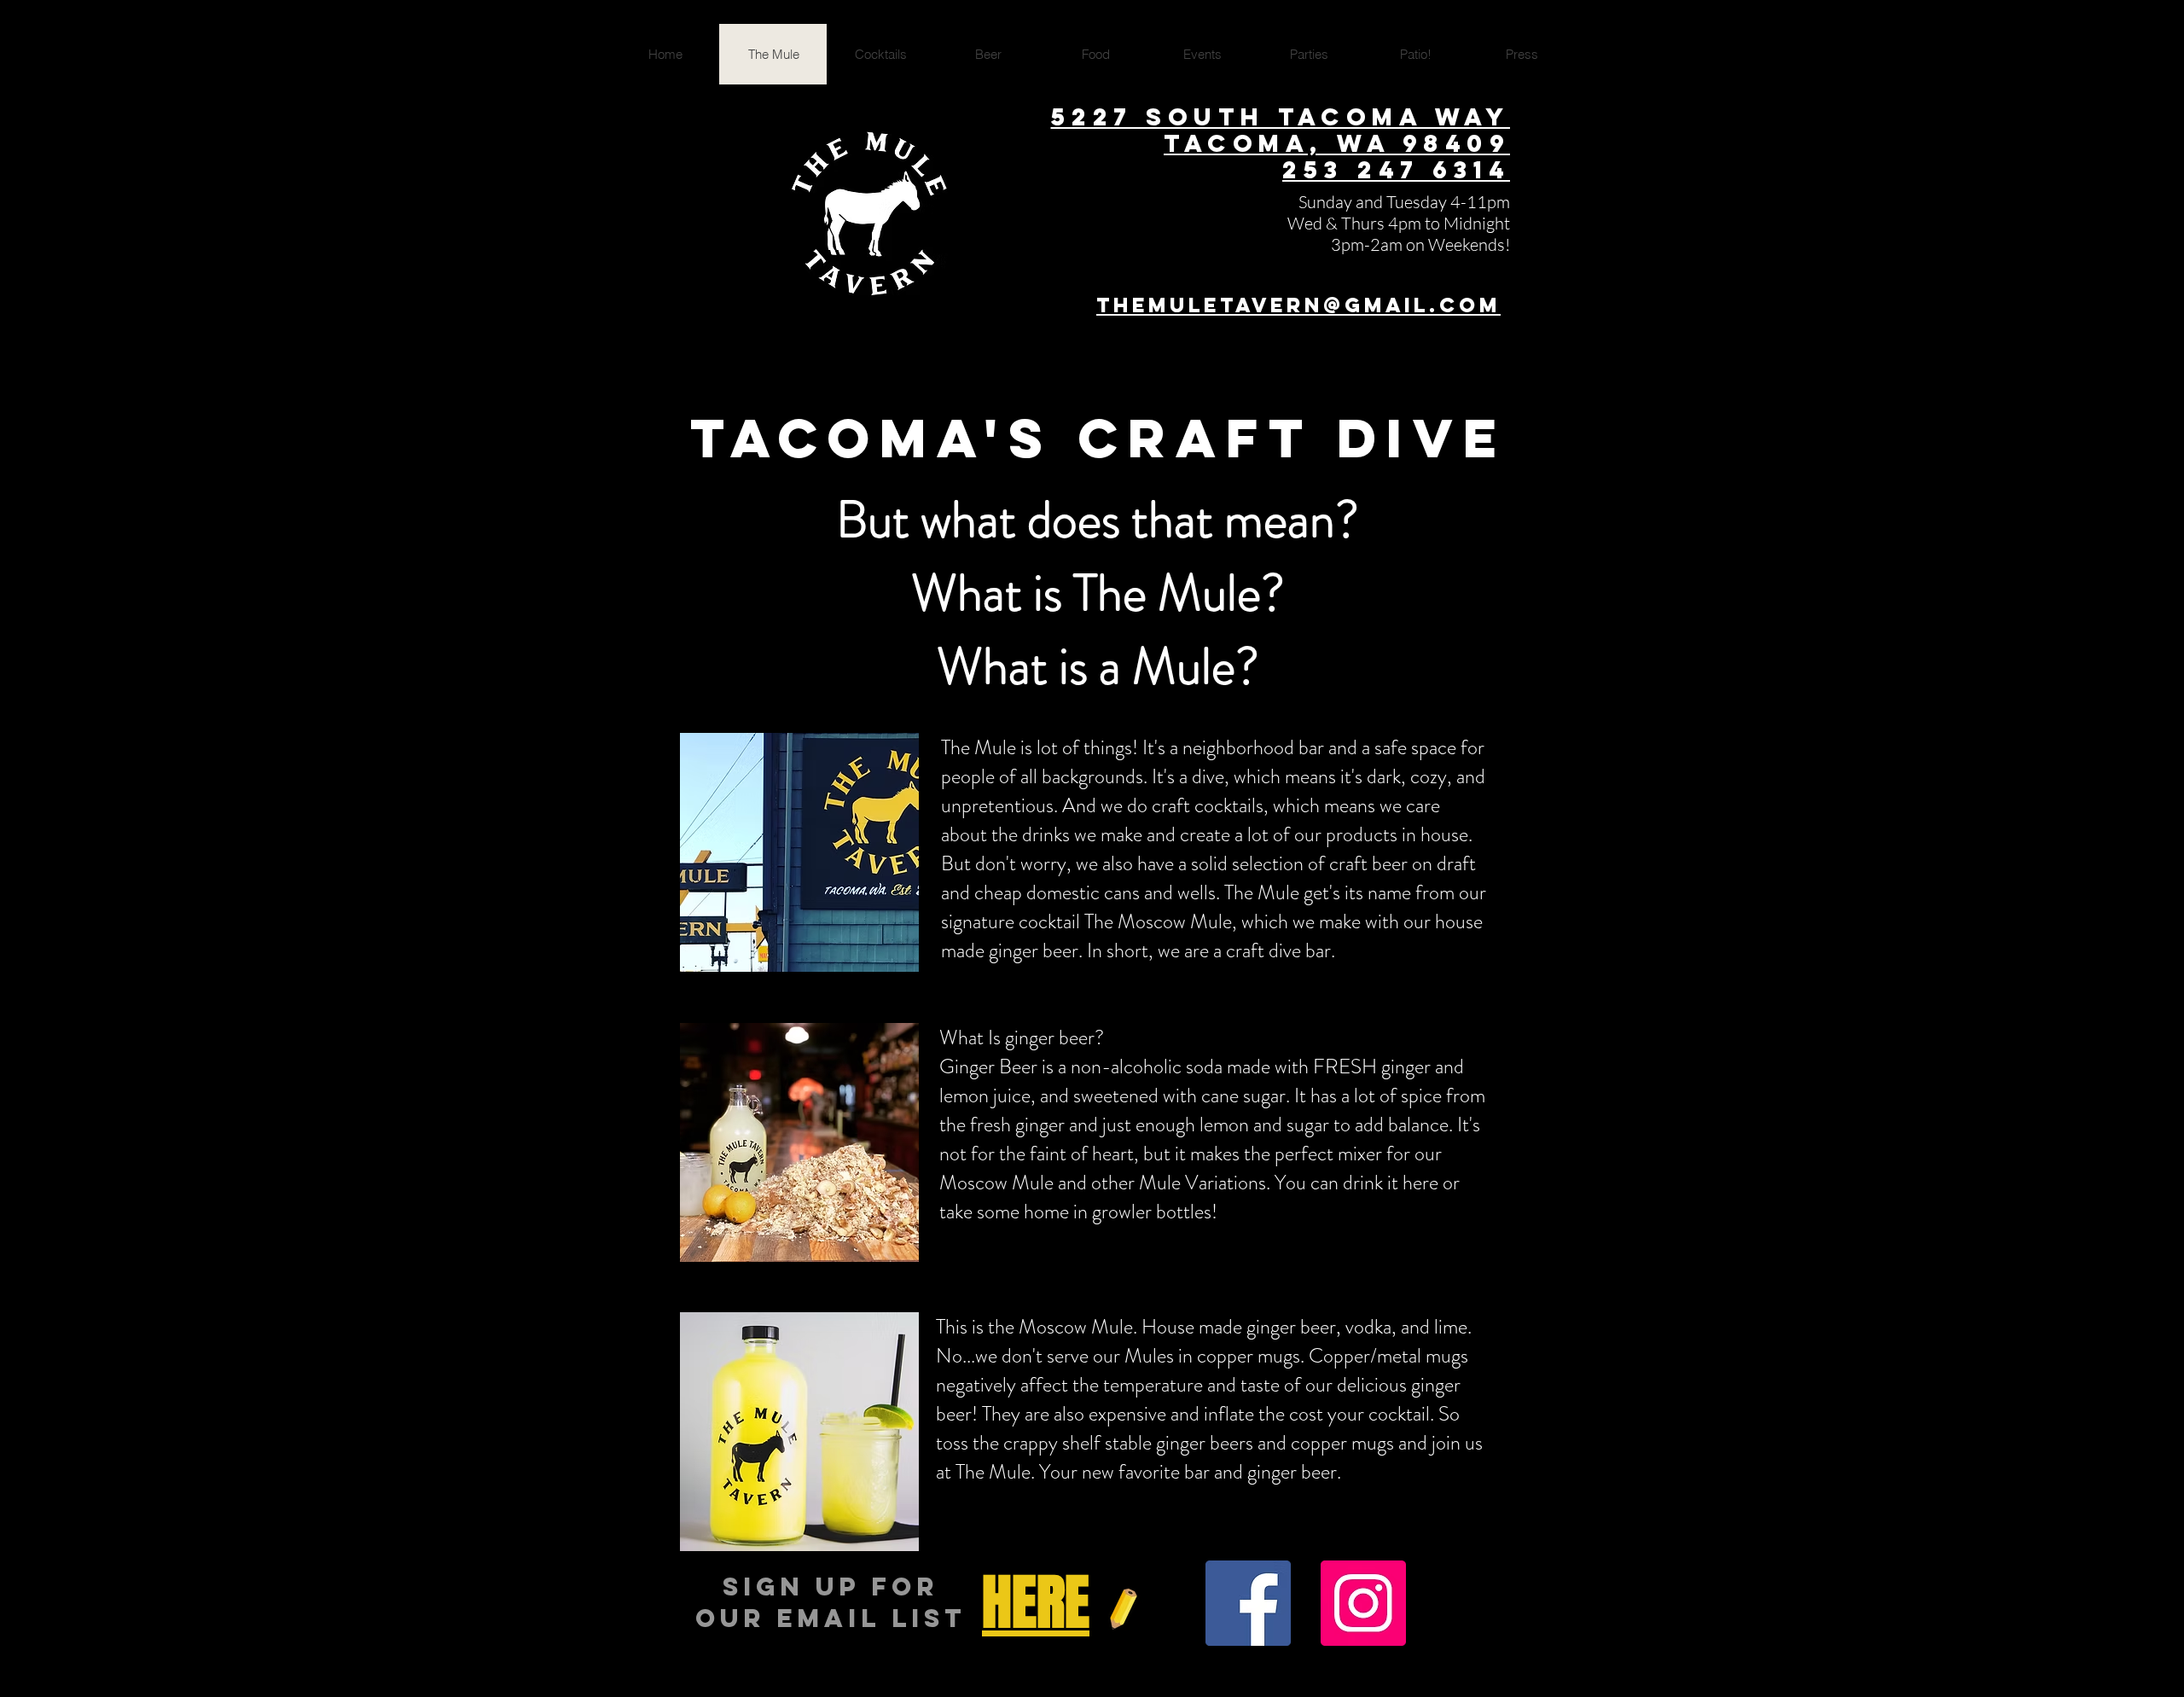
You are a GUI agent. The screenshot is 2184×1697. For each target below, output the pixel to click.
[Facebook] (1248, 1603)
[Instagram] (1363, 1603)
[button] (1036, 1605)
